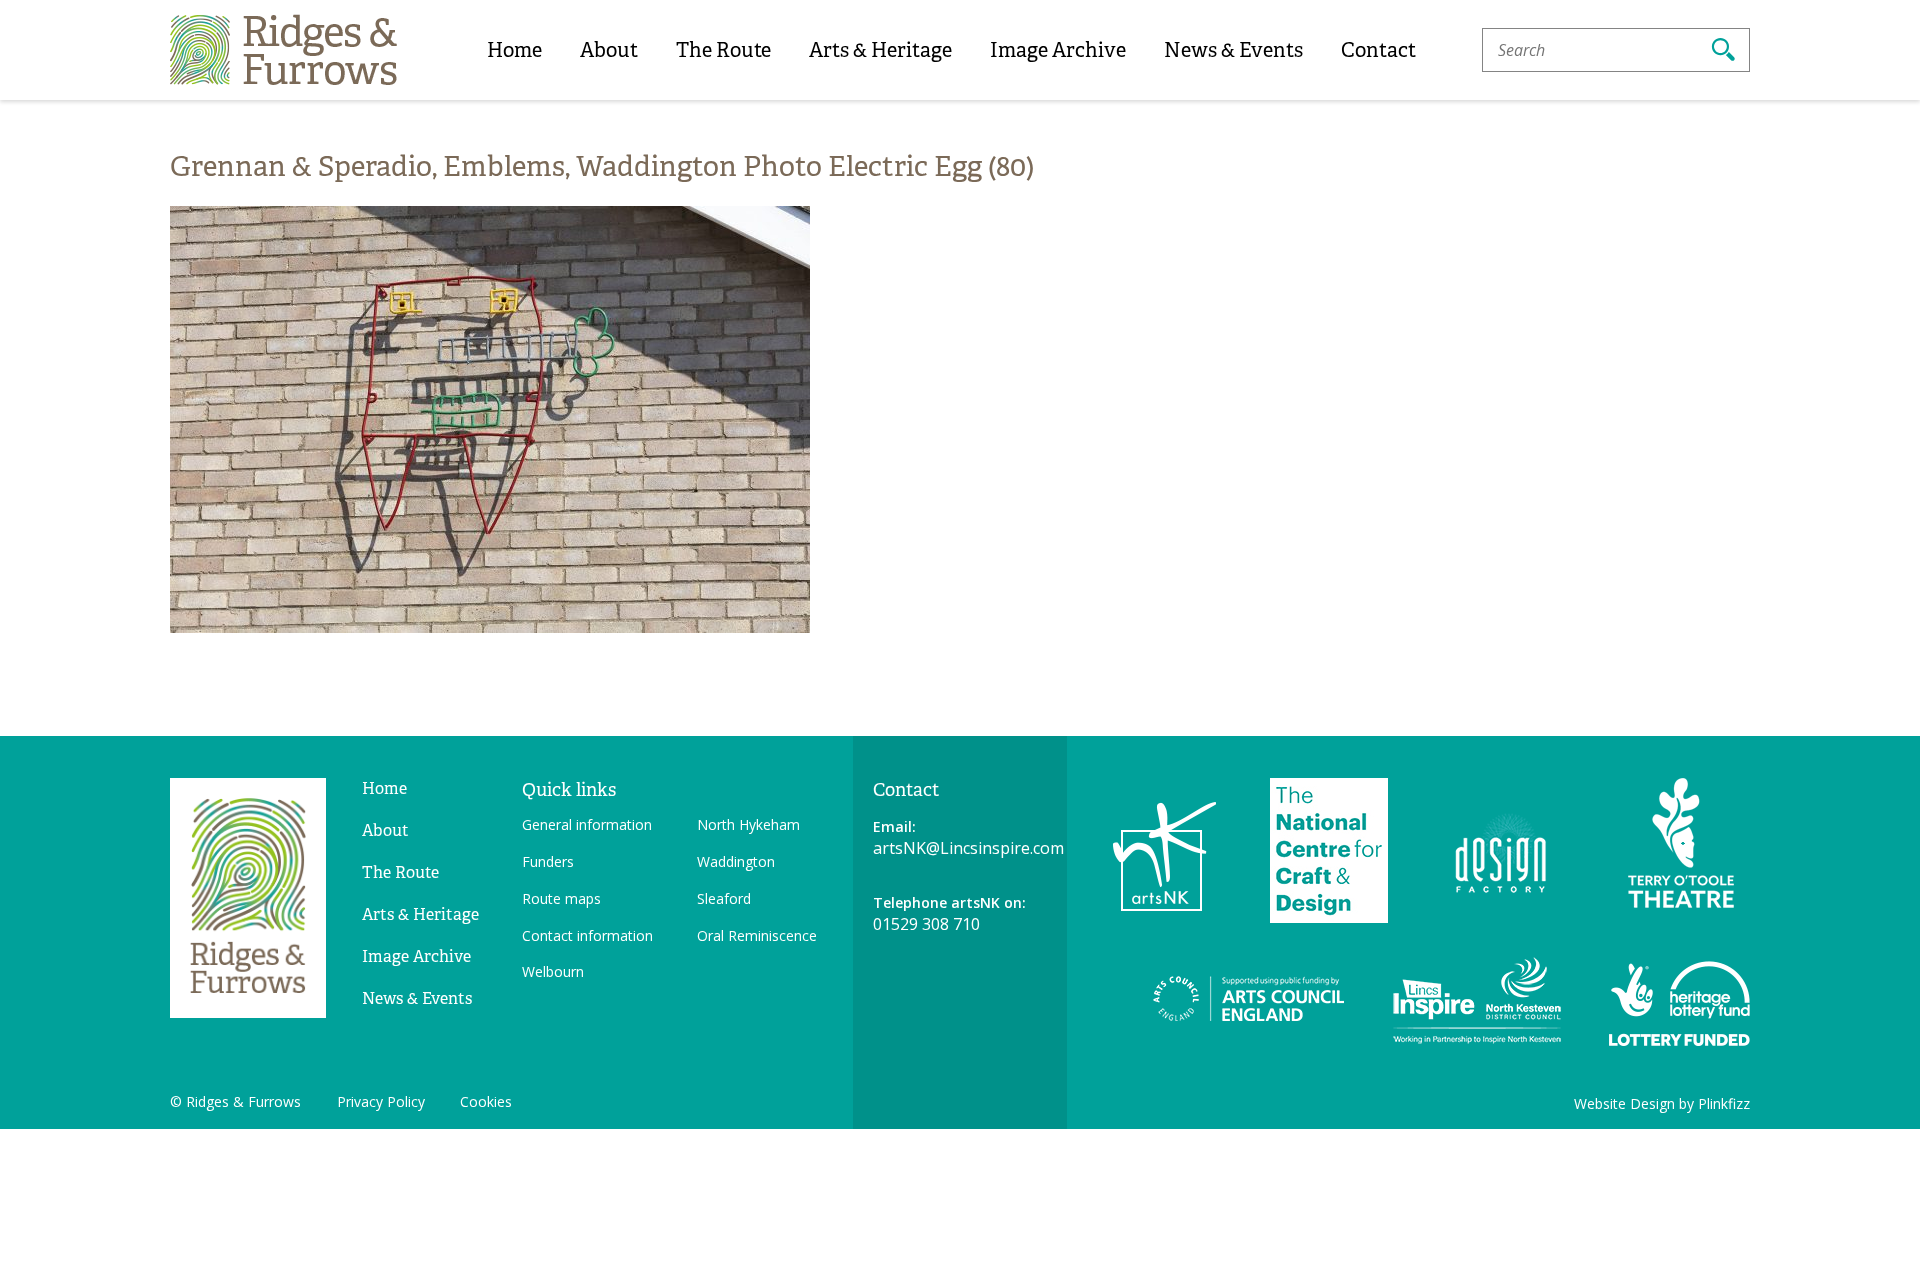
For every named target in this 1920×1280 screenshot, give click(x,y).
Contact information (587, 935)
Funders (548, 861)
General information (587, 824)
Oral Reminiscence (757, 935)
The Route (723, 50)
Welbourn (553, 971)
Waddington (736, 861)
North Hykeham (748, 824)
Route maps (561, 898)
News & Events (1233, 50)
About (609, 50)
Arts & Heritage (880, 50)
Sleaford (724, 898)
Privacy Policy (381, 1101)
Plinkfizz (1724, 1103)
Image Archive (1058, 50)
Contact (1378, 50)
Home (514, 50)
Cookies (486, 1101)
